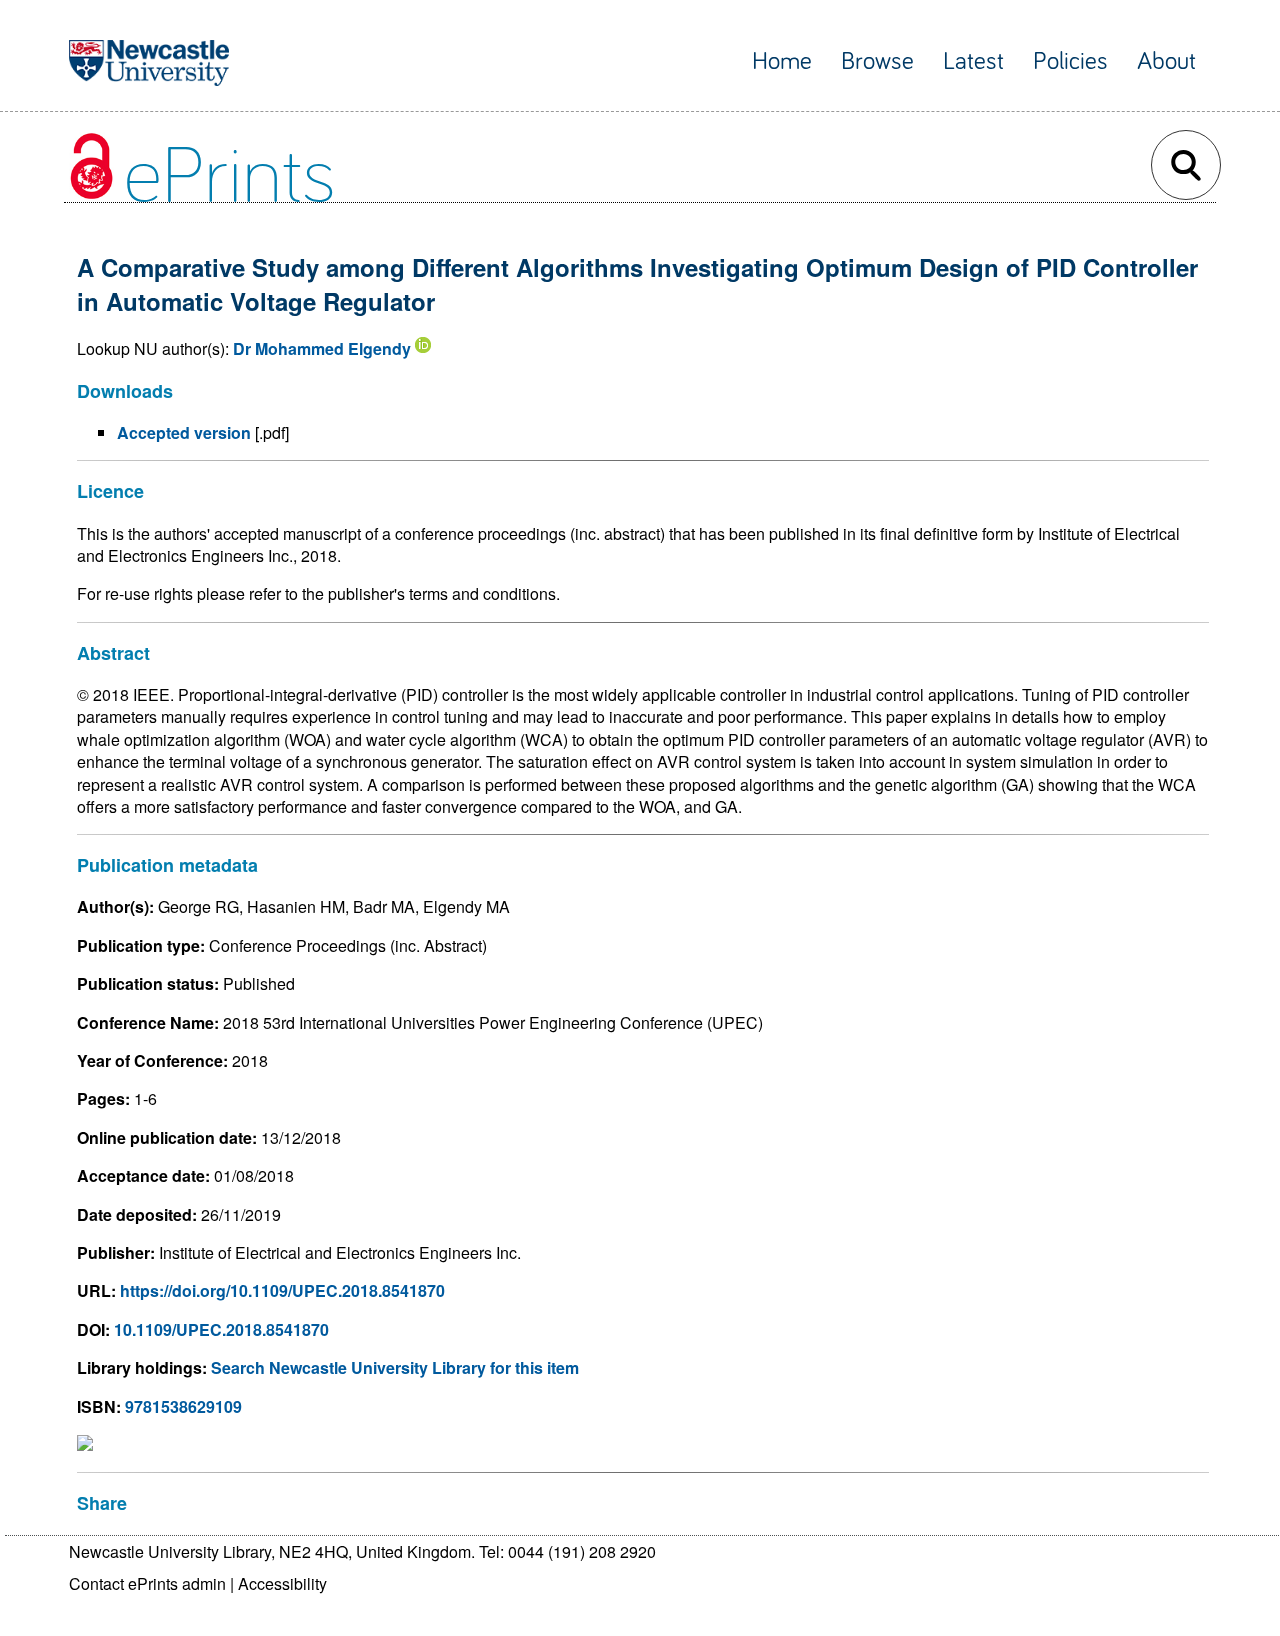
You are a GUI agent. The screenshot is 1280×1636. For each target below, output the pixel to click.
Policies (1070, 61)
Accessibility (282, 1583)
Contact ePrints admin (147, 1583)
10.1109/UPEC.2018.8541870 (221, 1329)
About (1166, 61)
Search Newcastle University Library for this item (395, 1367)
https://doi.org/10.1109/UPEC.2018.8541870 (282, 1290)
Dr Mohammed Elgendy (322, 348)
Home (782, 61)
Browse (877, 61)
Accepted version (184, 432)
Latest (973, 61)
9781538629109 (183, 1406)
